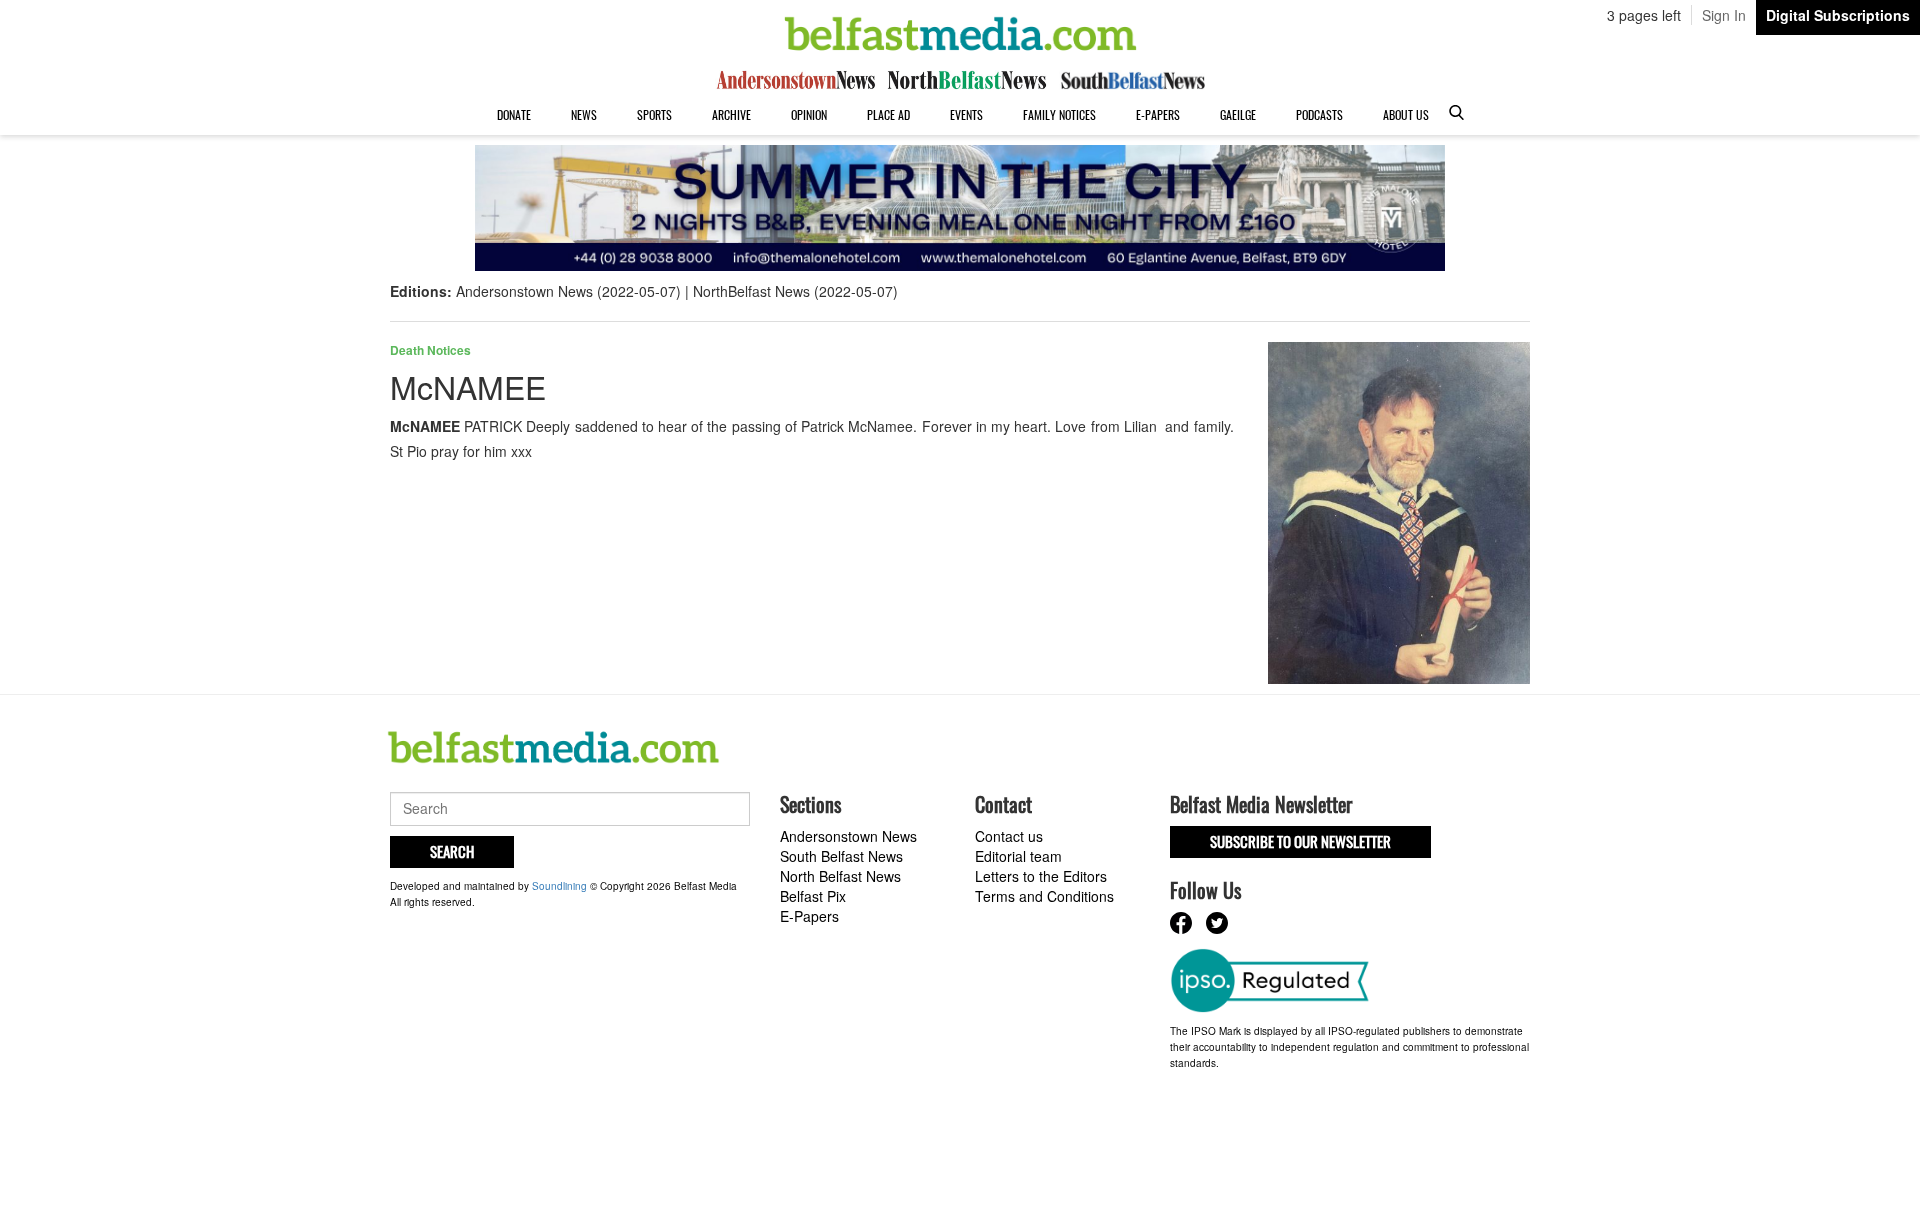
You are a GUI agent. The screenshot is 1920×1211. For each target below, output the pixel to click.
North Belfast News (840, 876)
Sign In (1724, 15)
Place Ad (888, 114)
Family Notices (1059, 114)
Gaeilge (1238, 114)
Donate (514, 114)
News (584, 114)
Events (966, 114)
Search (452, 851)
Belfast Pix (813, 896)
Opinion (809, 114)
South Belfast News (841, 856)
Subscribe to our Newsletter (1300, 841)
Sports (654, 114)
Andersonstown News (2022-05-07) (568, 291)
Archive (731, 114)
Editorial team (1018, 856)
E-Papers (1158, 114)
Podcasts (1319, 114)
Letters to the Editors (1041, 876)
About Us (1406, 114)
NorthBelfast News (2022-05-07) (795, 291)
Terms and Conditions (1044, 896)
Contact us (1009, 836)
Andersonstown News (848, 836)
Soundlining (559, 886)
